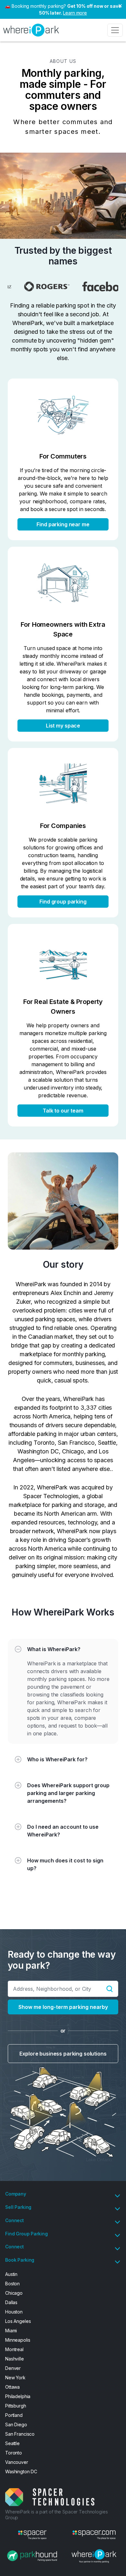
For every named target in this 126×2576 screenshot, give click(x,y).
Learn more (75, 13)
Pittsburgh (16, 2406)
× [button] (120, 5)
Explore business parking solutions (63, 2054)
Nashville (15, 2359)
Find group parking (63, 902)
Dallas (11, 2302)
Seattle (12, 2443)
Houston (14, 2312)
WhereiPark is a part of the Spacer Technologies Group (56, 2515)
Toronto (14, 2453)
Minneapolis (18, 2340)
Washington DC (21, 2471)
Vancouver (17, 2462)
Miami (11, 2331)
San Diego (16, 2424)
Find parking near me (63, 524)
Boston (12, 2284)
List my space (63, 726)
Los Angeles (18, 2321)
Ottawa (12, 2387)
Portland (14, 2415)
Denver (13, 2368)
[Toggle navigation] (115, 30)
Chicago (14, 2293)
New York (15, 2378)
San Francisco (20, 2434)
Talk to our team (63, 1111)
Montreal (14, 2349)
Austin (11, 2274)
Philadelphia (18, 2396)
